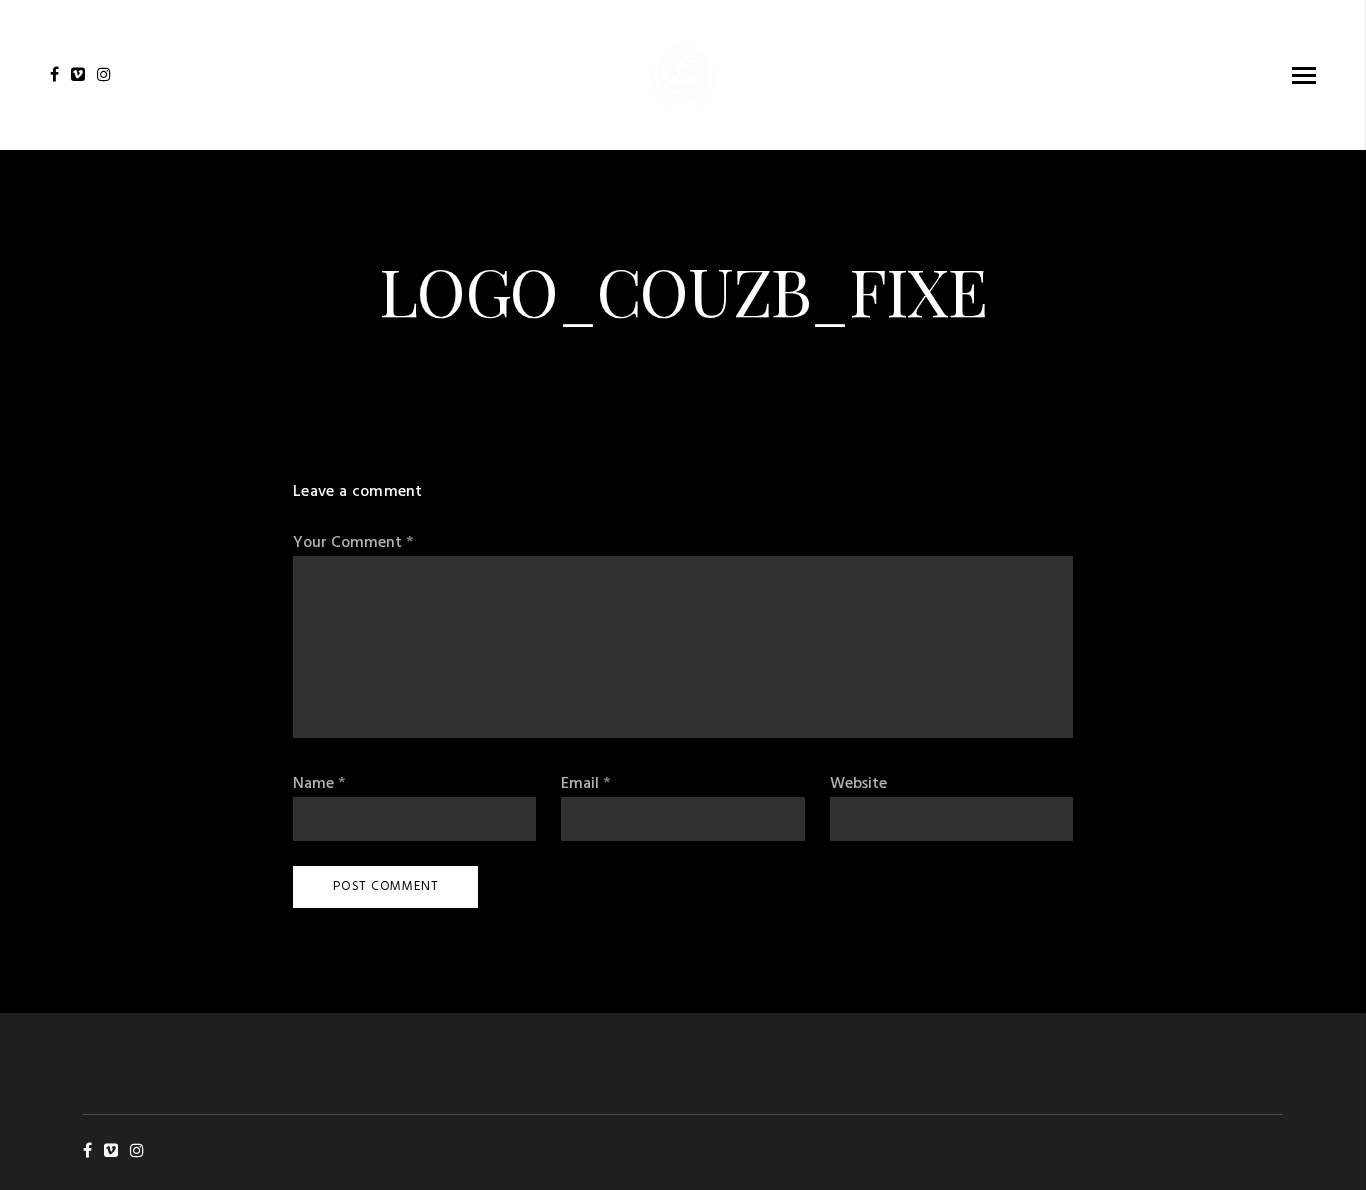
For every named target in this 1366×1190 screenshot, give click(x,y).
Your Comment (353, 543)
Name (319, 784)
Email (585, 784)
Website (858, 784)
